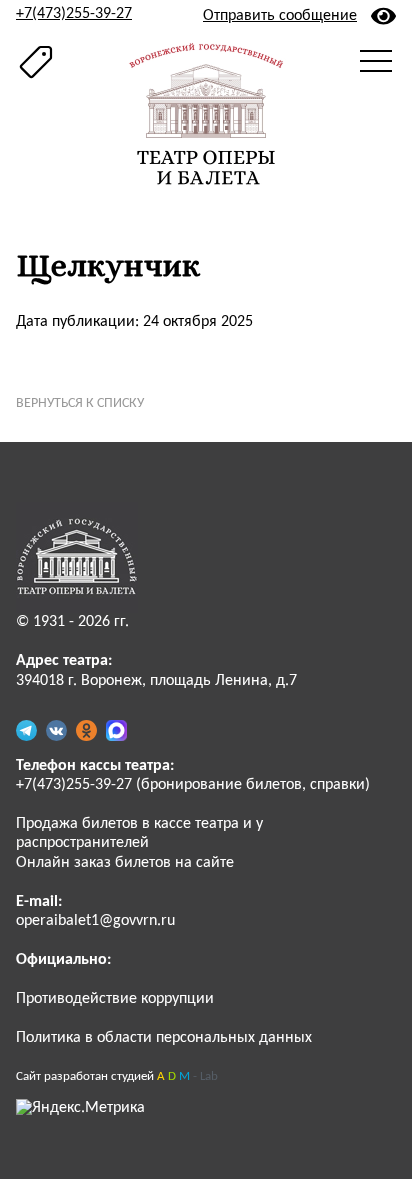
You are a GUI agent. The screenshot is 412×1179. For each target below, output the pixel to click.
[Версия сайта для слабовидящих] (383, 16)
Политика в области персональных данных (164, 1038)
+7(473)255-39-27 (74, 14)
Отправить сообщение (280, 16)
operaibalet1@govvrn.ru (95, 921)
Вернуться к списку (80, 403)
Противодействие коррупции (115, 999)
